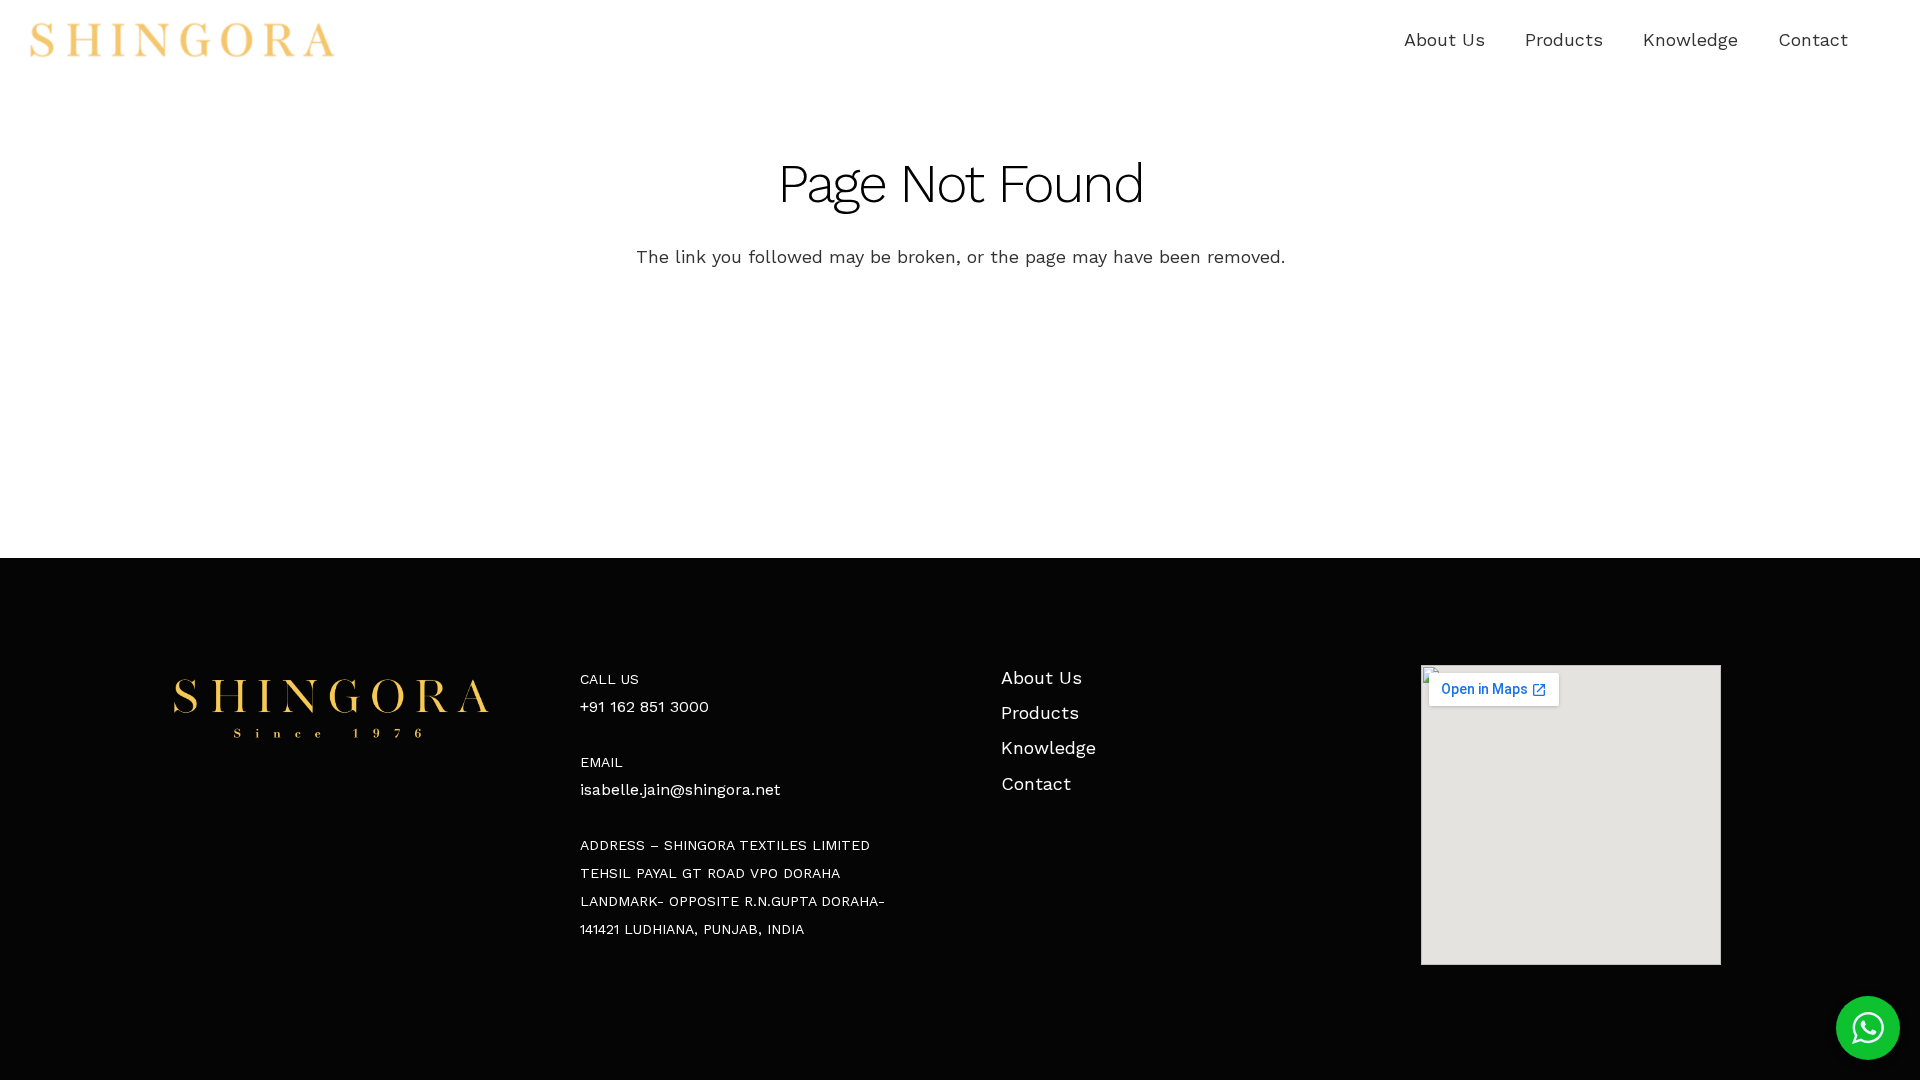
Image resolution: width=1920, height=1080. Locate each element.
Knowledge (1048, 747)
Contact (1036, 783)
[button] (1868, 1028)
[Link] (182, 40)
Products (1040, 712)
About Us (1041, 677)
